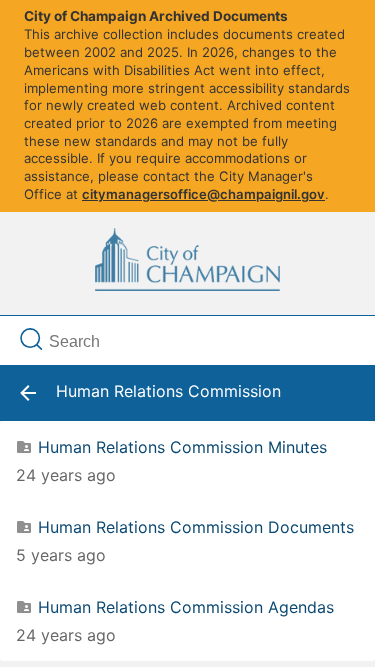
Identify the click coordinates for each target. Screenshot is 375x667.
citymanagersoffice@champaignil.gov (203, 194)
